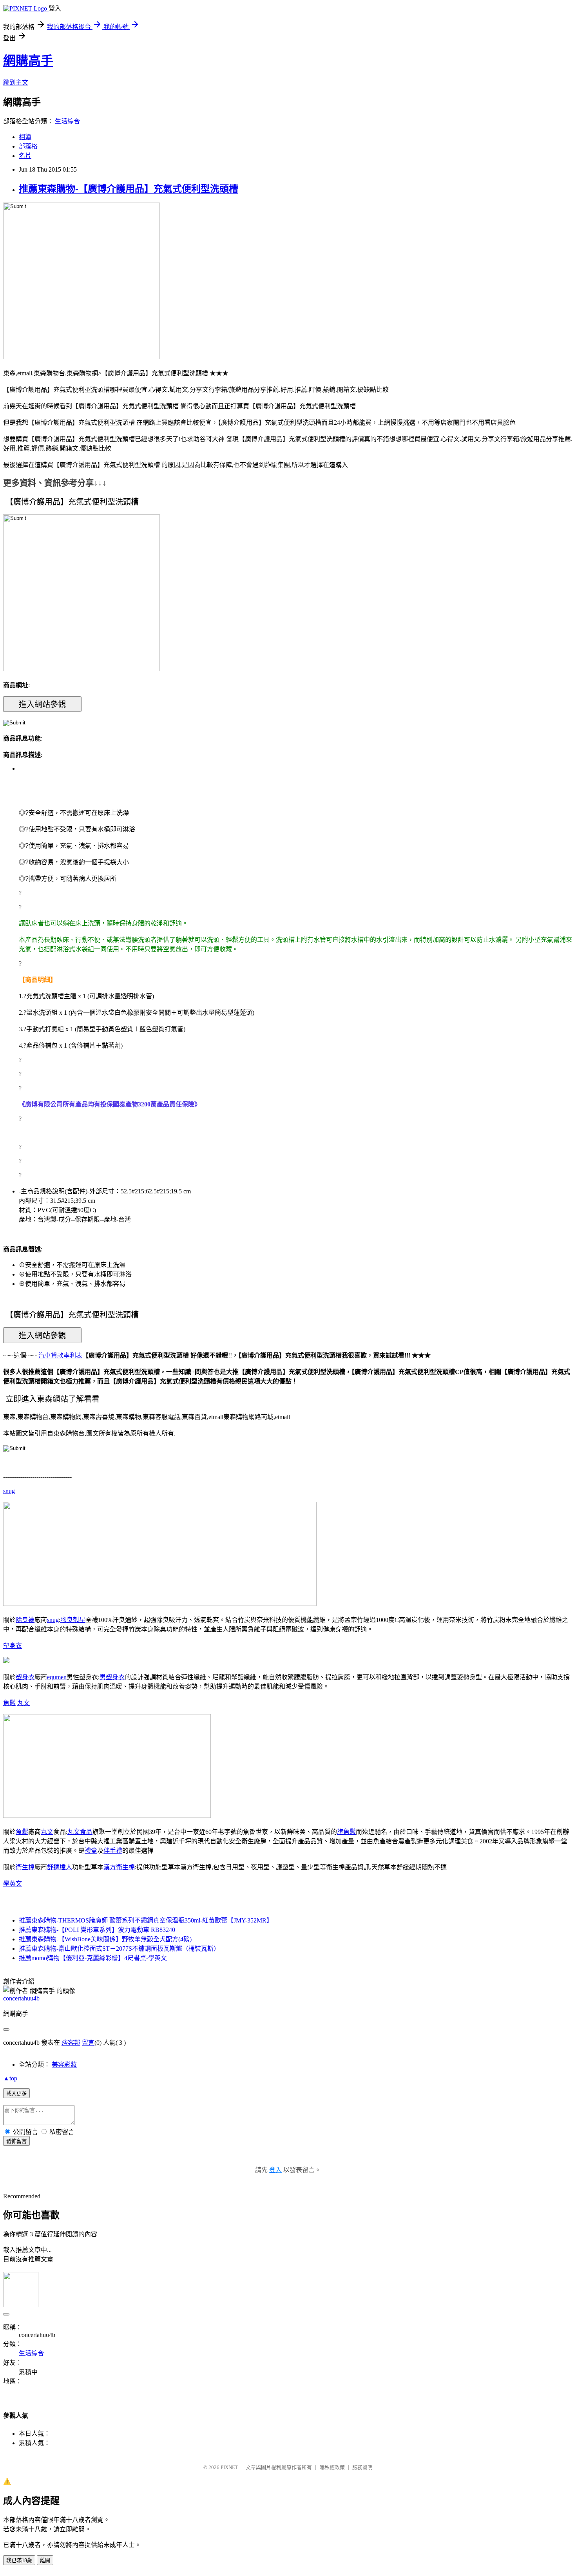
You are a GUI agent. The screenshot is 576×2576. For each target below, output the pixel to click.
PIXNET (229, 2467)
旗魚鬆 (346, 1832)
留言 (88, 2043)
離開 (45, 2561)
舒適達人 (60, 1867)
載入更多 (16, 2094)
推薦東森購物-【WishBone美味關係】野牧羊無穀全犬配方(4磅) (105, 1939)
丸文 (24, 1703)
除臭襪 (25, 1620)
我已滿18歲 (19, 2561)
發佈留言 (16, 2141)
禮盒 (91, 1851)
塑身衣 (13, 1646)
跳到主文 (16, 82)
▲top (10, 2078)
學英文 (13, 1884)
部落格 (28, 146)
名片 (25, 156)
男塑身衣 (112, 1677)
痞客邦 (71, 2043)
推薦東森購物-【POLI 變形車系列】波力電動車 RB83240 (97, 1930)
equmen (57, 1677)
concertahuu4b (21, 1998)
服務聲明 (362, 2467)
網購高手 (28, 61)
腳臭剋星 (73, 1620)
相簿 (25, 137)
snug (9, 1491)
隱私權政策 (332, 2467)
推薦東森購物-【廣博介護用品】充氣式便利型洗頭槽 (129, 189)
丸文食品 (80, 1832)
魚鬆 (9, 1703)
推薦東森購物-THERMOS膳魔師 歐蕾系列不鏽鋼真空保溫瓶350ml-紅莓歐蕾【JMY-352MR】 (146, 1920)
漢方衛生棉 (119, 1867)
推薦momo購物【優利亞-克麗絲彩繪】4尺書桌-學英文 (93, 1958)
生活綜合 (67, 121)
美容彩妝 (64, 2065)
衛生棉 (25, 1867)
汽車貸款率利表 (60, 1355)
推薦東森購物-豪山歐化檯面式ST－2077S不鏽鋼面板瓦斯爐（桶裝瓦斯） (119, 1949)
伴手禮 (113, 1851)
